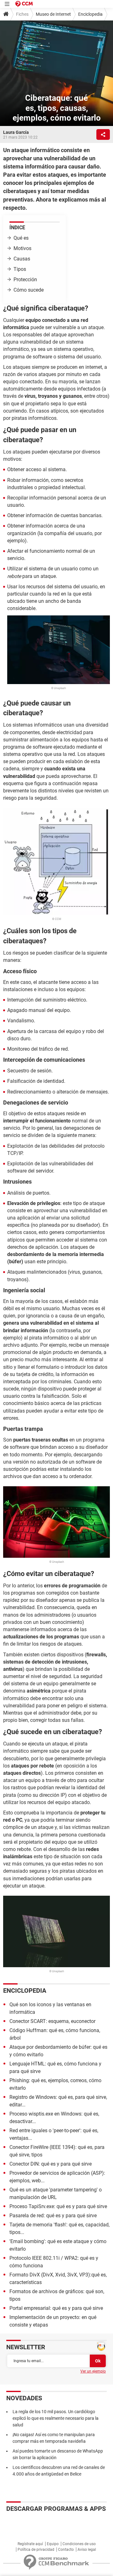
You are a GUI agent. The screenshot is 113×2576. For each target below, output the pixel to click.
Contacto (66, 2550)
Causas (22, 259)
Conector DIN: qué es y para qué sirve (51, 2164)
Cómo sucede (29, 290)
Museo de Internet (53, 14)
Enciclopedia (90, 14)
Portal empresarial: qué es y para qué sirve (56, 2308)
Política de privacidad (36, 2550)
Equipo (53, 2544)
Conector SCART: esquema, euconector (52, 2021)
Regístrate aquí (30, 2544)
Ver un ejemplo (93, 2371)
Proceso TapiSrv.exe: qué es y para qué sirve (58, 2206)
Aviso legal (87, 2550)
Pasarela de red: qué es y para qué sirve (53, 2216)
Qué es (21, 238)
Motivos (22, 248)
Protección (25, 280)
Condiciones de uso (79, 2544)
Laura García (16, 132)
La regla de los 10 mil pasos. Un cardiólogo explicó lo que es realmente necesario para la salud (56, 2418)
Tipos (20, 269)
